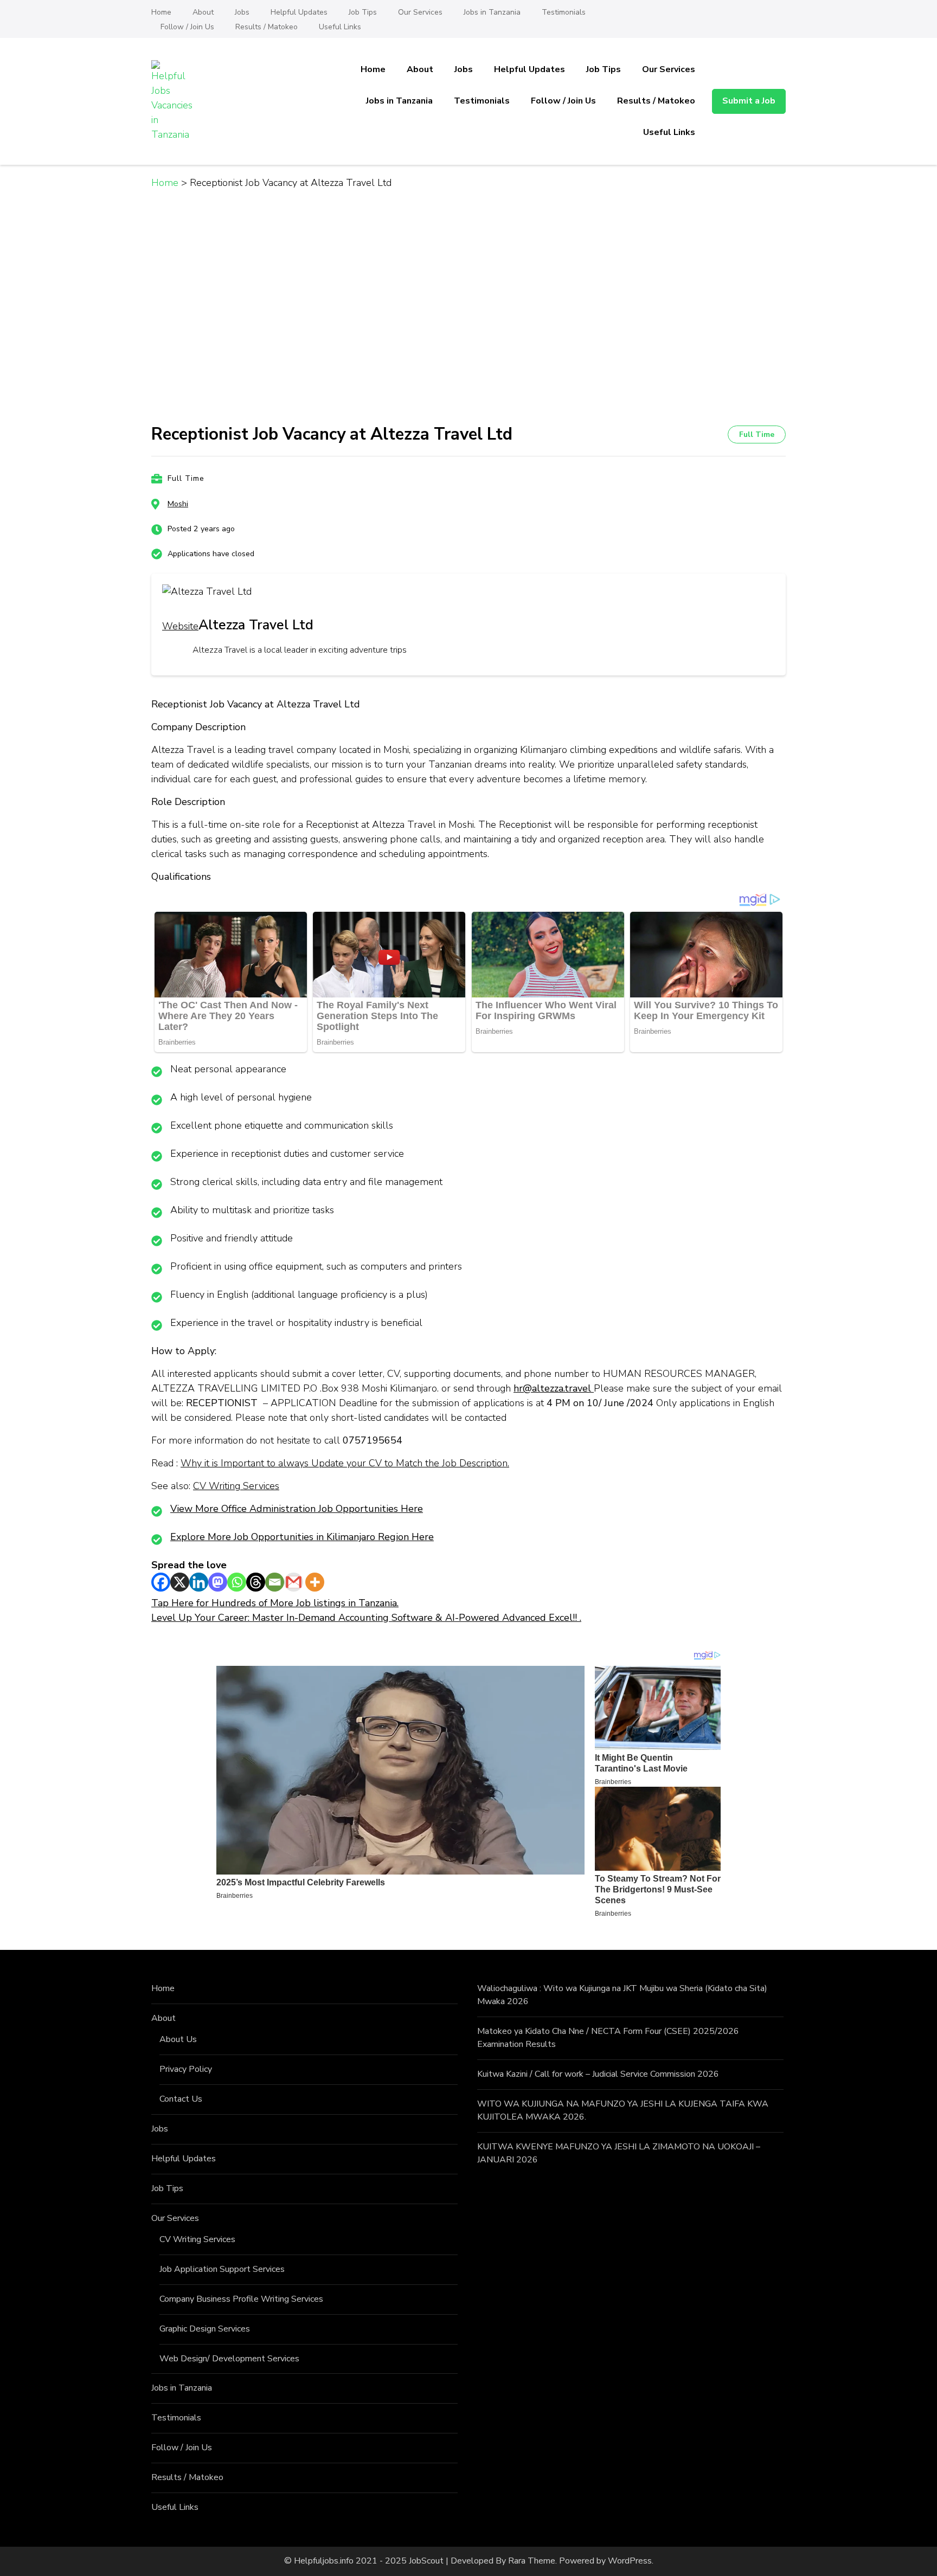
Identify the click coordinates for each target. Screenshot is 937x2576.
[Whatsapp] (237, 1582)
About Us (178, 2039)
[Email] (275, 1582)
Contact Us (181, 2099)
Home (161, 12)
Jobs (242, 12)
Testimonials (564, 12)
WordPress (630, 2561)
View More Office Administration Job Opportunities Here (297, 1509)
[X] (180, 1582)
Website (180, 626)
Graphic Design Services (205, 2329)
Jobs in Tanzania (492, 12)
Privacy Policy (186, 2069)
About (203, 12)
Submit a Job (749, 101)
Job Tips (363, 12)
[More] (315, 1582)
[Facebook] (161, 1582)
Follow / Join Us (187, 27)
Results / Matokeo (267, 27)
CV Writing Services (236, 1486)
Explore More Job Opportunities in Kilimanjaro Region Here (302, 1537)
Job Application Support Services (222, 2269)
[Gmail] (294, 1582)
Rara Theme (532, 2561)
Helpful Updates (299, 12)
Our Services (420, 12)
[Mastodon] (218, 1582)
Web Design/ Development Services (229, 2359)
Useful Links (340, 27)
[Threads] (256, 1582)
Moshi (178, 504)
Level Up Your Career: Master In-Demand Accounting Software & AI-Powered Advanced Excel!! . (366, 1618)
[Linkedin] (199, 1582)
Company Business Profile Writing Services (241, 2299)
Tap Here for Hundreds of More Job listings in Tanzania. (275, 1603)
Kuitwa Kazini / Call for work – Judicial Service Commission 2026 (598, 2074)
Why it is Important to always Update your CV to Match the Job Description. (345, 1463)
